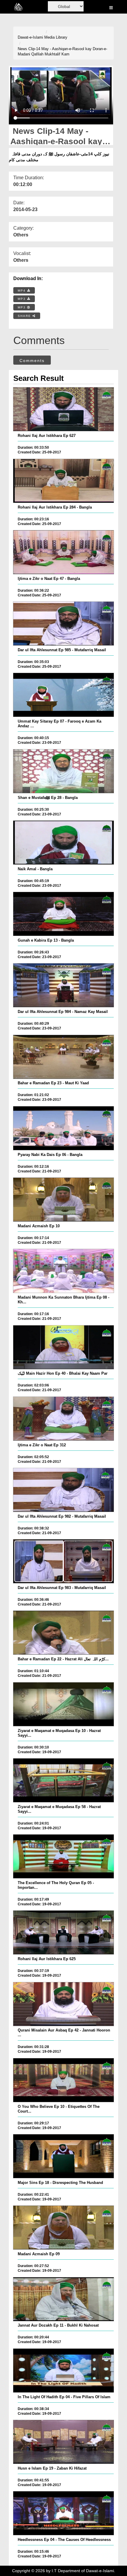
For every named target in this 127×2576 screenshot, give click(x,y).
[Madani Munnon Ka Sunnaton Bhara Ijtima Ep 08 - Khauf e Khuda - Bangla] (64, 1271)
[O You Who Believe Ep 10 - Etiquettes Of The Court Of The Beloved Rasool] (64, 2080)
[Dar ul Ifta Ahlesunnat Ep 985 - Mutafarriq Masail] (64, 624)
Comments (32, 361)
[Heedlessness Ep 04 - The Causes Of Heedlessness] (64, 2513)
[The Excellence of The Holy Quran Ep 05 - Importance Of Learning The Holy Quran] (64, 1856)
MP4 (22, 291)
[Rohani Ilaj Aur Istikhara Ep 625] (64, 1932)
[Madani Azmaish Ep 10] (64, 1200)
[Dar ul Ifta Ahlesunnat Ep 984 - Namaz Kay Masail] (64, 985)
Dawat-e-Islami (30, 37)
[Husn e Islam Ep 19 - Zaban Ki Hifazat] (64, 2442)
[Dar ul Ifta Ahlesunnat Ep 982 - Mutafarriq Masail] (64, 1490)
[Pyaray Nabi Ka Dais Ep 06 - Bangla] (64, 1128)
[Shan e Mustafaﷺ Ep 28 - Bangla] (64, 771)
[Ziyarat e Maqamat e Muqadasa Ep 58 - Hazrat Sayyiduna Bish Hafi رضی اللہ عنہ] (64, 1780)
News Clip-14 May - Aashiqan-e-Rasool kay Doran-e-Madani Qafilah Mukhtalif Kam (62, 52)
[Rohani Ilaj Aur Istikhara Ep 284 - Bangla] (64, 481)
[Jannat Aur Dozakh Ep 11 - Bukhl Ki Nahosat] (64, 2299)
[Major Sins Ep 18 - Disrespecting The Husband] (64, 2156)
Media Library (56, 37)
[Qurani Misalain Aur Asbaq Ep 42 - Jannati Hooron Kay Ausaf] (64, 2004)
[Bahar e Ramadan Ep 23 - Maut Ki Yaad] (64, 1057)
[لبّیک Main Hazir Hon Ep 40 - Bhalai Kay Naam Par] (64, 1347)
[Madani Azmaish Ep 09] (64, 2228)
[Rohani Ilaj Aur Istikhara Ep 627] (64, 409)
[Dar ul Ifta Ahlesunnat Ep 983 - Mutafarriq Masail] (64, 1561)
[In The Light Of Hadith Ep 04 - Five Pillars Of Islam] (64, 2371)
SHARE (25, 316)
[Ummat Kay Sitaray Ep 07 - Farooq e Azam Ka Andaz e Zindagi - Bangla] (64, 695)
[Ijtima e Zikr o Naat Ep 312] (64, 1419)
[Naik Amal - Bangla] (64, 843)
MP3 (22, 299)
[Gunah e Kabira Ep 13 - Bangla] (64, 914)
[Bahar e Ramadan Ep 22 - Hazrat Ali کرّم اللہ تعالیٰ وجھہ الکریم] (64, 1633)
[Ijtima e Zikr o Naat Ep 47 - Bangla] (64, 552)
